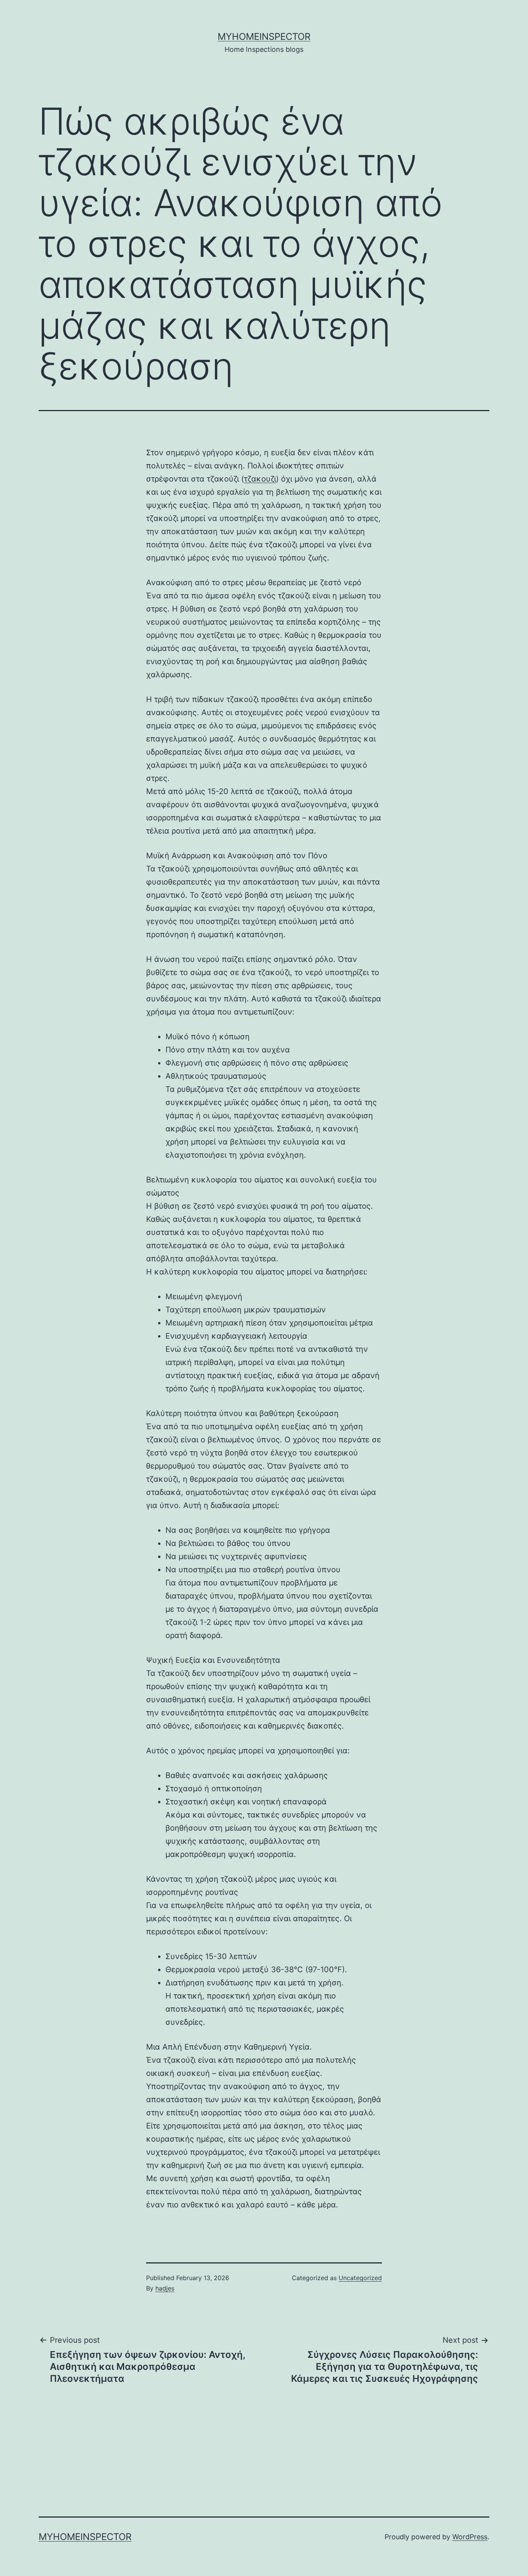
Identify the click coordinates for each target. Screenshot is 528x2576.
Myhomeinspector (264, 37)
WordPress (470, 2537)
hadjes (165, 2288)
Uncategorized (360, 2278)
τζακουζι (260, 479)
